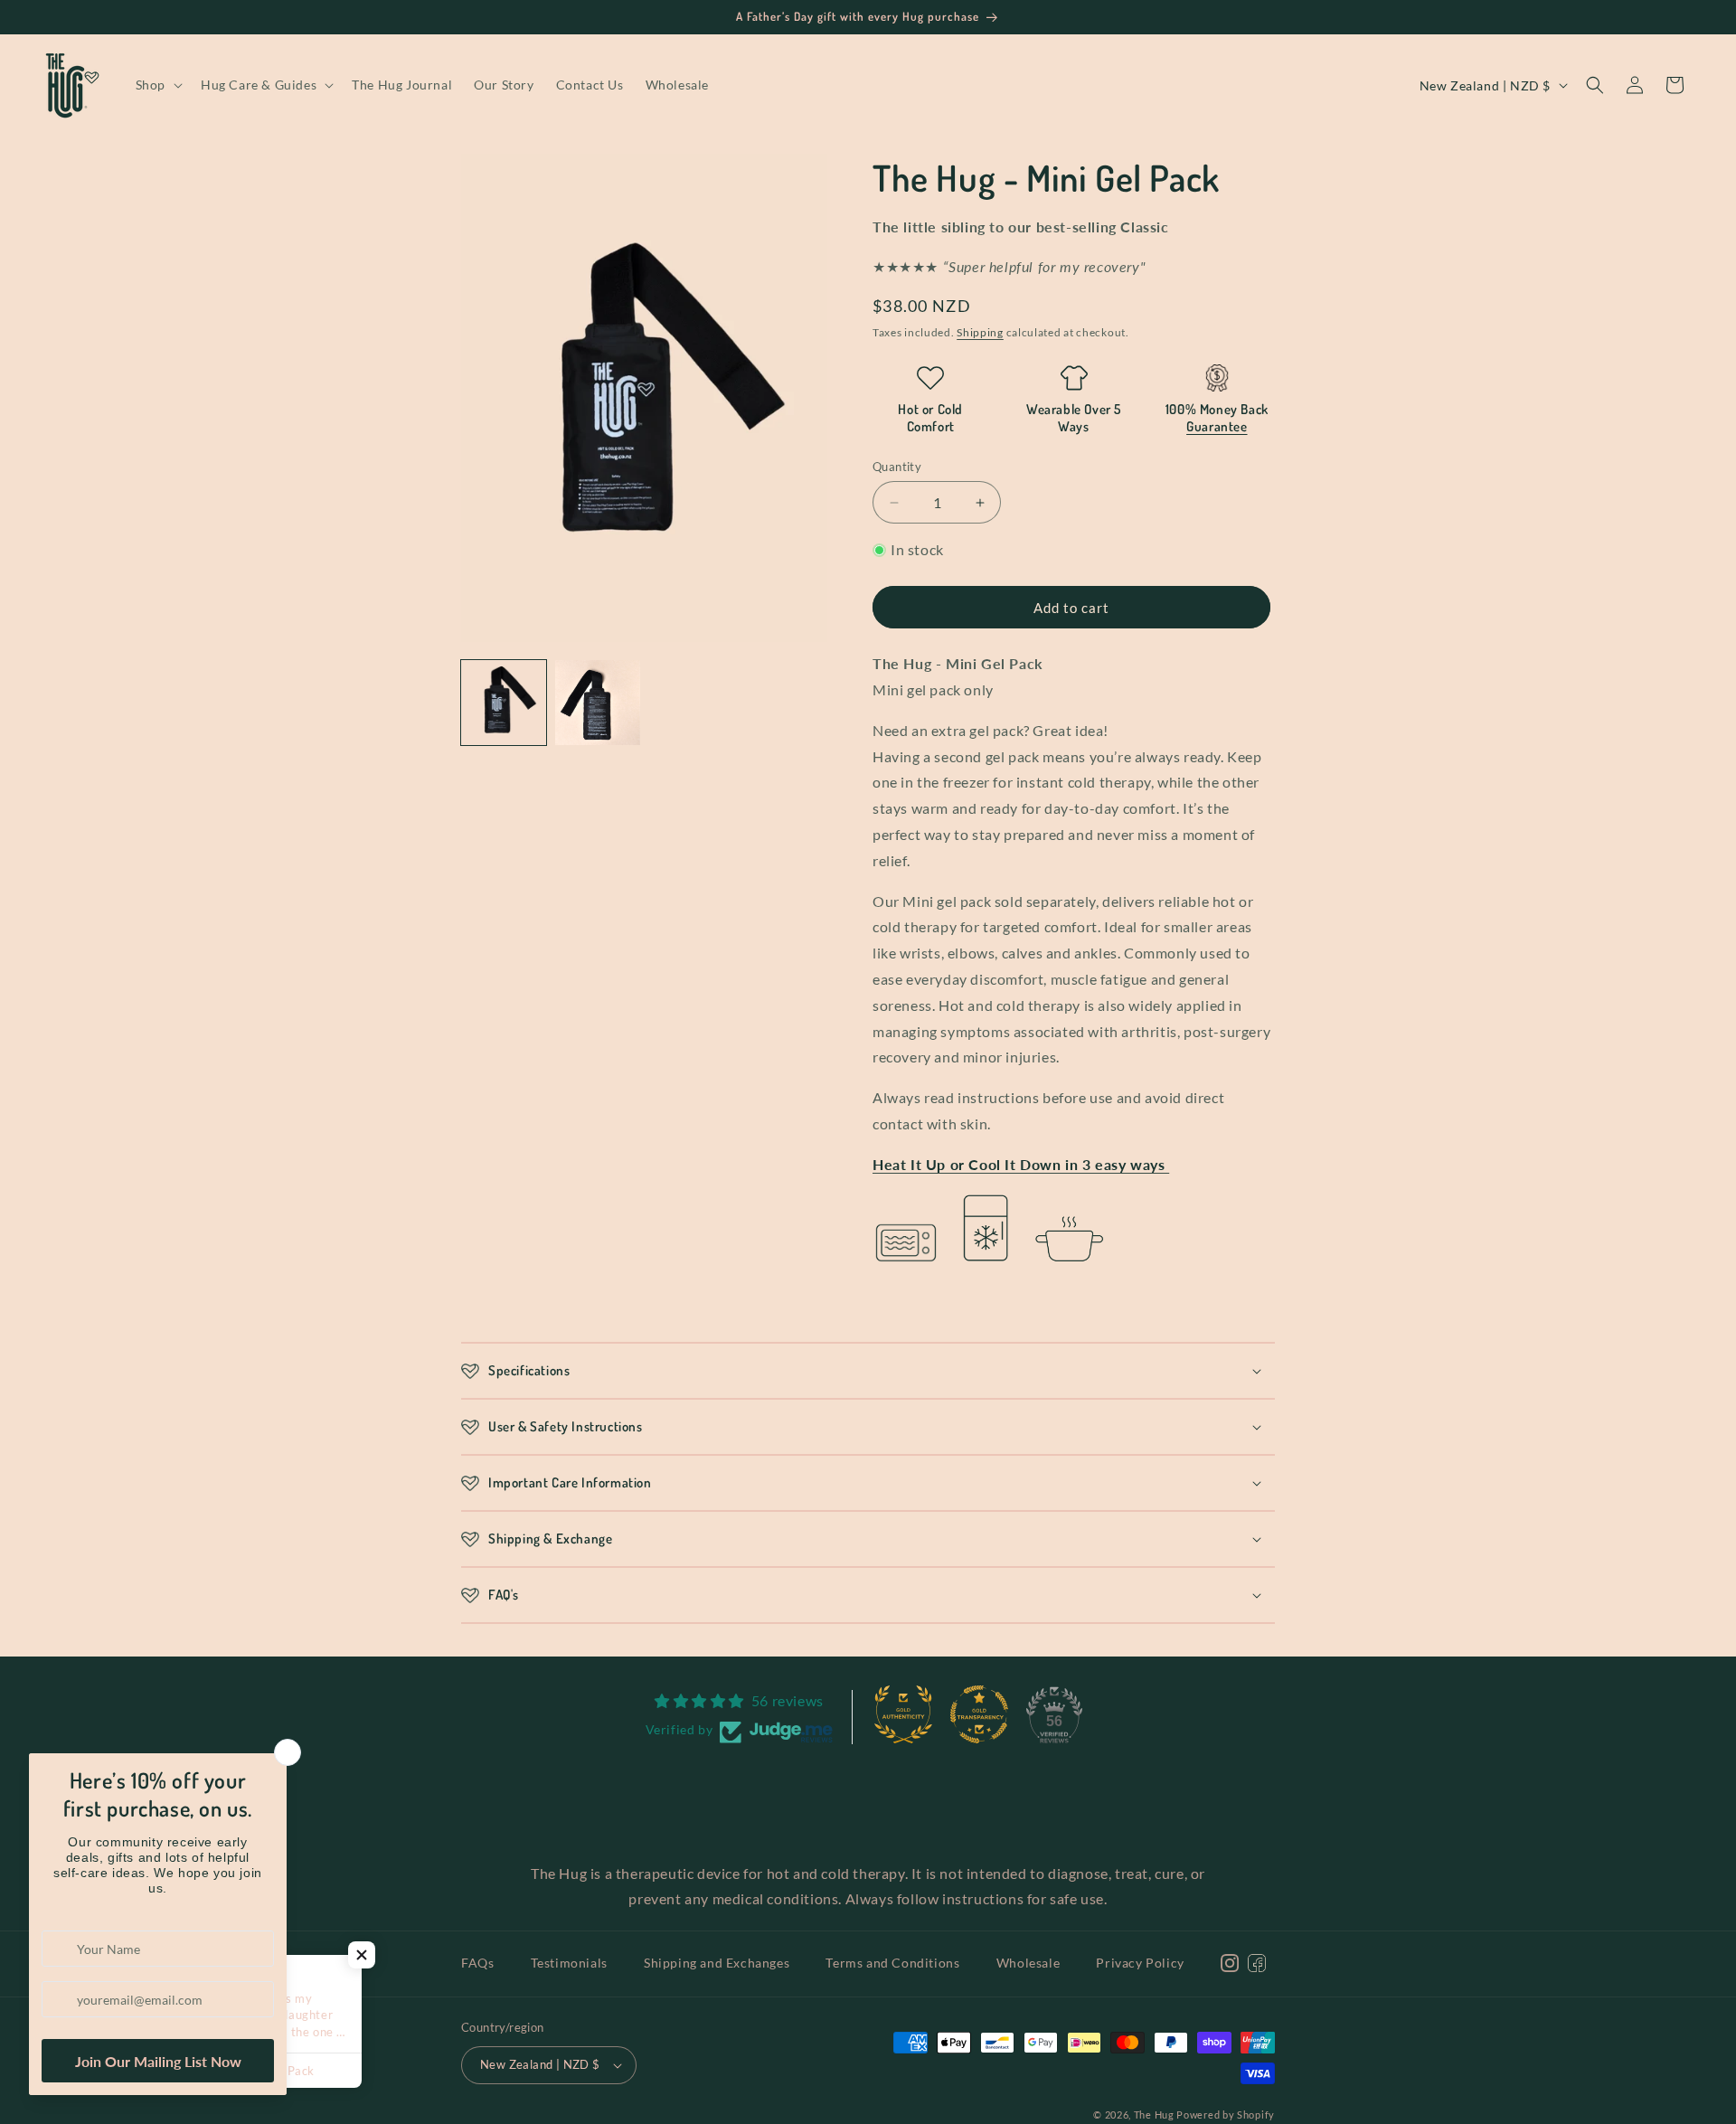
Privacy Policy (1140, 1963)
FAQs (477, 1963)
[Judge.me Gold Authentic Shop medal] (903, 1714)
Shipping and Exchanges (717, 1963)
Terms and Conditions (892, 1963)
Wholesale (1028, 1963)
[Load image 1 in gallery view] (504, 703)
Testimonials (569, 1963)
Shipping (980, 332)
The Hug (1156, 2115)
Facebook (1277, 1983)
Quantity (897, 467)
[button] (157, 85)
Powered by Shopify (1226, 2115)
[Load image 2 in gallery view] (598, 703)
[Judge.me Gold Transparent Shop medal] (979, 1714)
